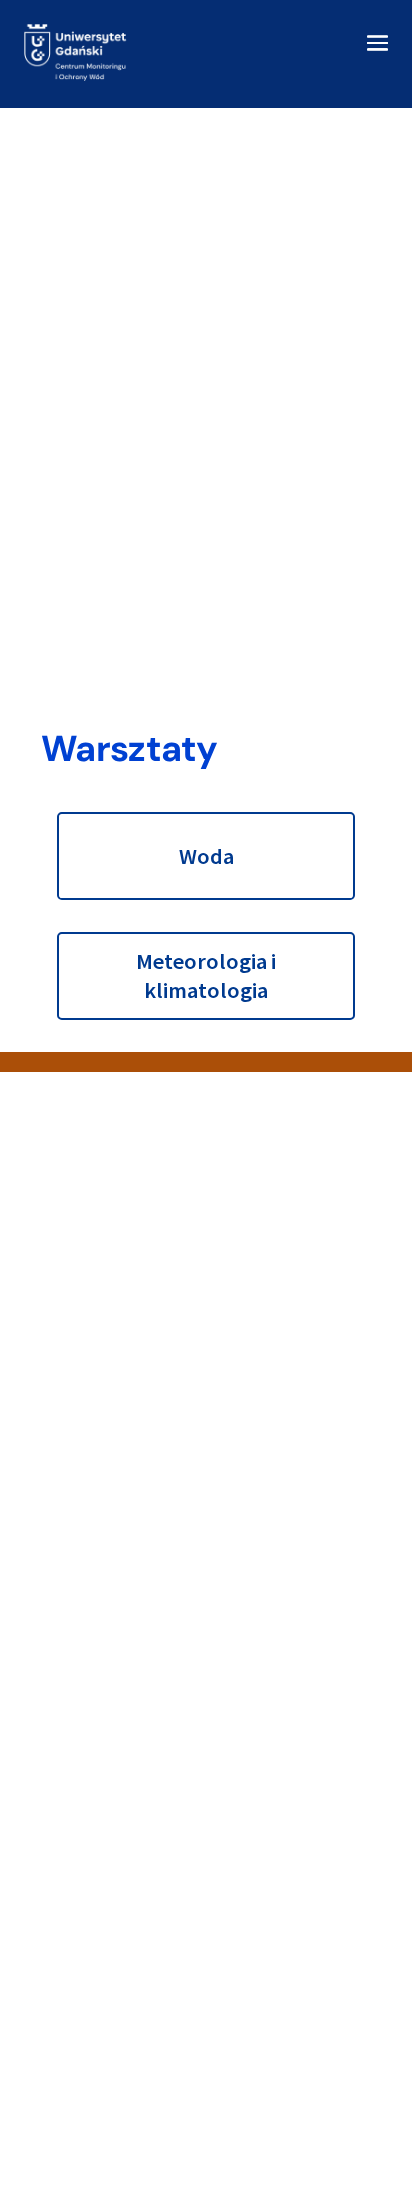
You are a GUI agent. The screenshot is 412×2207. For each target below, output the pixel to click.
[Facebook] (89, 1345)
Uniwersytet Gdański (139, 2040)
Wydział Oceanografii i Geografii (174, 2062)
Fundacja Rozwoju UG (142, 2085)
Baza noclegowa (126, 1733)
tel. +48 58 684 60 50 (139, 1564)
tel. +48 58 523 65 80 (139, 1282)
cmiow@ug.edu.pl (128, 1305)
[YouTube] (137, 1345)
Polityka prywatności (139, 1825)
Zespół (95, 1870)
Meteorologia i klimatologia (206, 975)
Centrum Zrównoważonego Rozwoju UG (201, 2108)
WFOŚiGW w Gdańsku (140, 2131)
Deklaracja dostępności (147, 1756)
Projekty (100, 1847)
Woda (206, 856)
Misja (89, 1802)
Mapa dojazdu (117, 1779)
